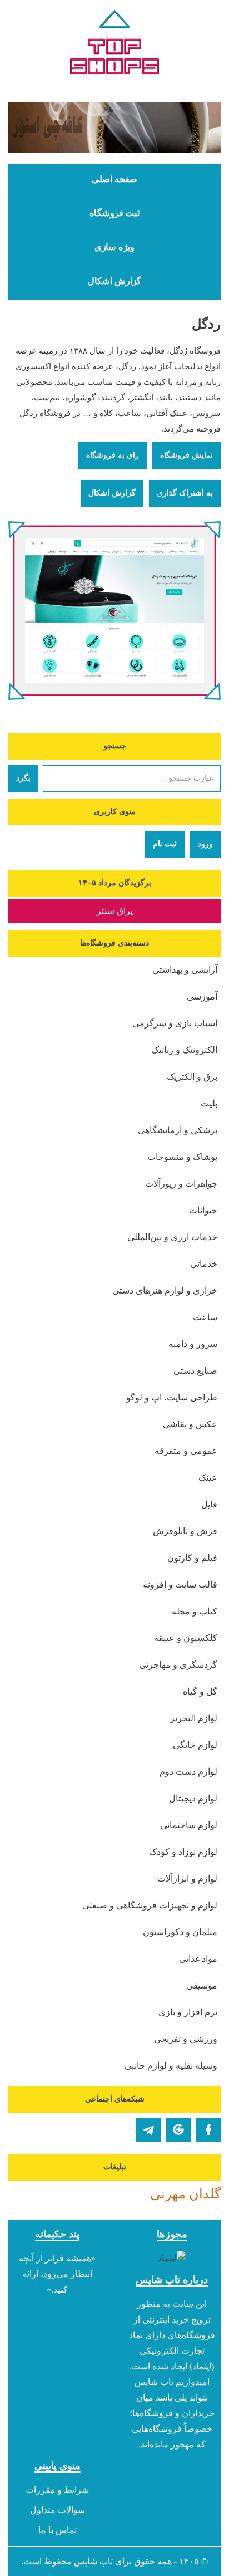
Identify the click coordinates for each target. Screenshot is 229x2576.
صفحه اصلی (114, 179)
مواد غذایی (198, 1959)
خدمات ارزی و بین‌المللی (172, 1237)
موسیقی (202, 1985)
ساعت (205, 1317)
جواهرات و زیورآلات (181, 1184)
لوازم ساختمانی (189, 1825)
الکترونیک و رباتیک (184, 1050)
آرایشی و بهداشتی (185, 970)
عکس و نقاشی (190, 1424)
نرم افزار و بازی (188, 2012)
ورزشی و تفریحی (186, 2039)
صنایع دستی (195, 1371)
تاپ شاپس (93, 2561)
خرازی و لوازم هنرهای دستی (165, 1291)
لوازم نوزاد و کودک (183, 1852)
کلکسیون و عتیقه (186, 1638)
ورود (205, 844)
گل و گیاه (200, 1691)
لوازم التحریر (194, 1718)
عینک (208, 1478)
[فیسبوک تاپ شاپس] (208, 2130)
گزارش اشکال (114, 281)
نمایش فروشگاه (186, 455)
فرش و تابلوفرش (185, 1531)
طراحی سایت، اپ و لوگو (172, 1397)
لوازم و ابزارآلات (187, 1879)
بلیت (209, 1103)
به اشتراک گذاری (185, 493)
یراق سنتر (115, 911)
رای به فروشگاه (113, 455)
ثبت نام (165, 844)
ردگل (206, 324)
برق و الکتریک (192, 1077)
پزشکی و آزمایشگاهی (178, 1130)
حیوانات (203, 1210)
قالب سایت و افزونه (180, 1585)
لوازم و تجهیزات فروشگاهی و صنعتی (150, 1905)
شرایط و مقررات (57, 2490)
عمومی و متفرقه (186, 1451)
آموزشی (202, 996)
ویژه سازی (114, 247)
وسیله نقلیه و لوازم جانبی (171, 2066)
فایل (209, 1504)
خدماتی (204, 1264)
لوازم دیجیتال (193, 1798)
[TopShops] (114, 45)
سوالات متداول (58, 2510)
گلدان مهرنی (185, 2194)
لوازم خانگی (195, 1745)
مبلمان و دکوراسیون (180, 1932)
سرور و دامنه (193, 1344)
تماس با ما (58, 2530)
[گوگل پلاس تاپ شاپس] (178, 2130)
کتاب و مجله (195, 1611)
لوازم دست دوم (188, 1772)
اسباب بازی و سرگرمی (175, 1023)
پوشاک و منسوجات (182, 1157)
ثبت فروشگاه (114, 213)
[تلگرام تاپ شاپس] (148, 2130)
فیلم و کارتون (192, 1558)
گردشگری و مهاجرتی (178, 1665)
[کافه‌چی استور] (114, 128)
